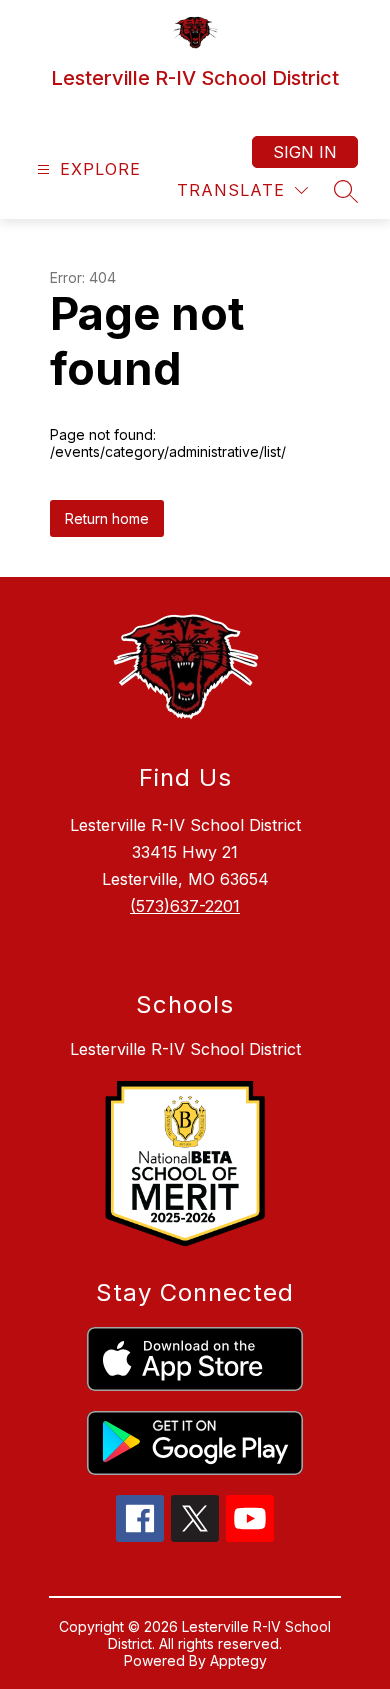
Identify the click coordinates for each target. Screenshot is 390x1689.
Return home (107, 518)
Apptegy (238, 1660)
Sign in (305, 152)
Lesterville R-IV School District (185, 1049)
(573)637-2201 (185, 906)
